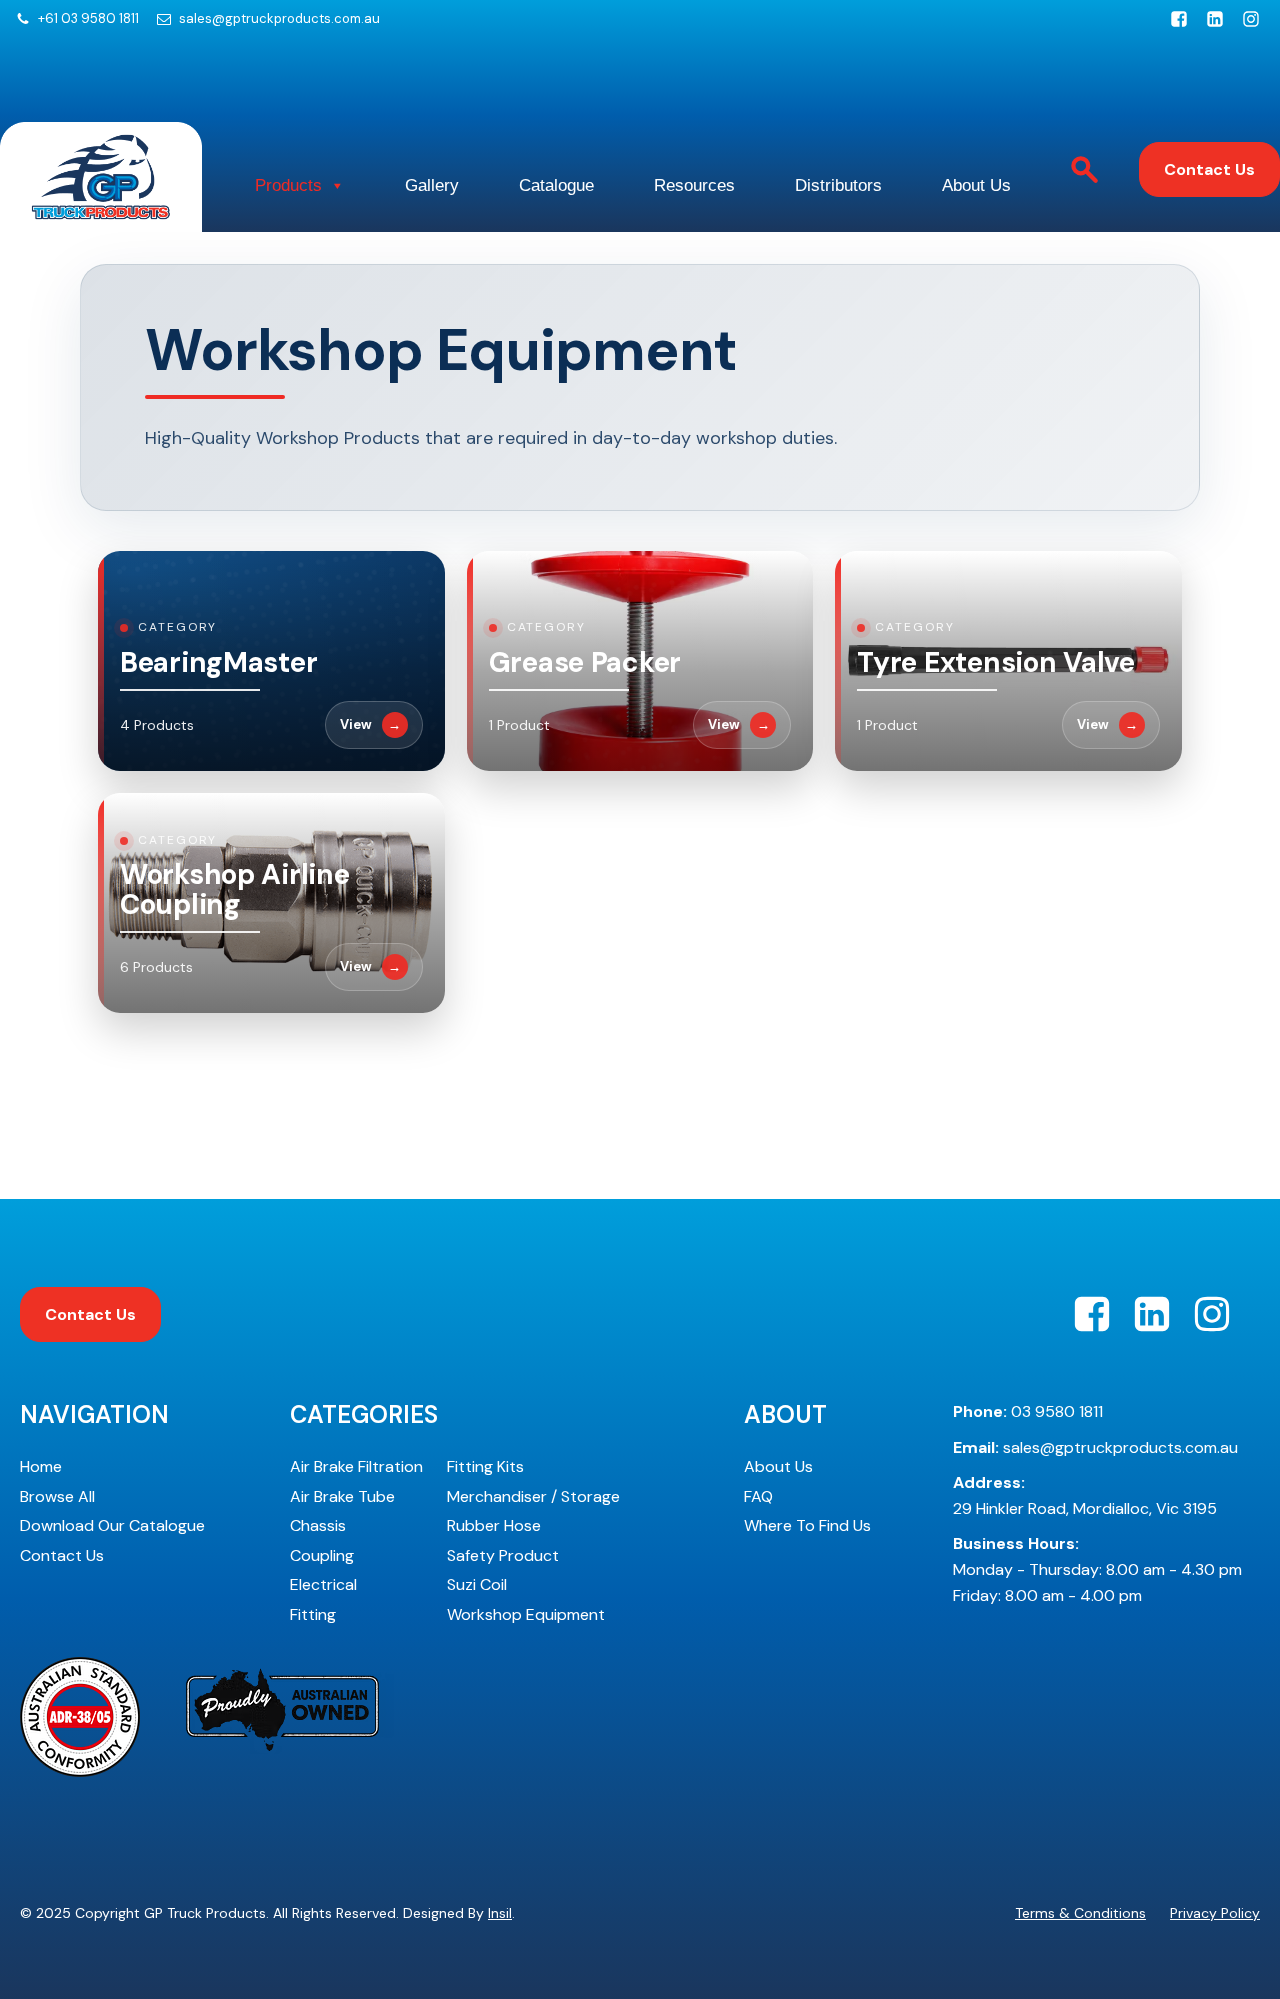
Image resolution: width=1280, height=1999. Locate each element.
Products (288, 185)
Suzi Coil (477, 1584)
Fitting (313, 1614)
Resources (694, 185)
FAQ (758, 1496)
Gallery (432, 185)
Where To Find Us (807, 1525)
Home (41, 1466)
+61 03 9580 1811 (88, 19)
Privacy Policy (1215, 1913)
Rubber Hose (494, 1525)
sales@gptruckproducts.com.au (279, 19)
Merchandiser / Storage (533, 1496)
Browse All (57, 1496)
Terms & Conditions (1080, 1913)
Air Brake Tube (342, 1496)
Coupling (322, 1555)
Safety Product (503, 1555)
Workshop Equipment (526, 1614)
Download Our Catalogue (112, 1525)
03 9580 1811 (1028, 1411)
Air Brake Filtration (356, 1466)
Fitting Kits (485, 1466)
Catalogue (556, 185)
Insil (500, 1913)
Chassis (318, 1525)
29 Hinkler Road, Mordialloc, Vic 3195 (1085, 1495)
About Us (976, 185)
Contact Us (1209, 169)
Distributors (838, 185)
